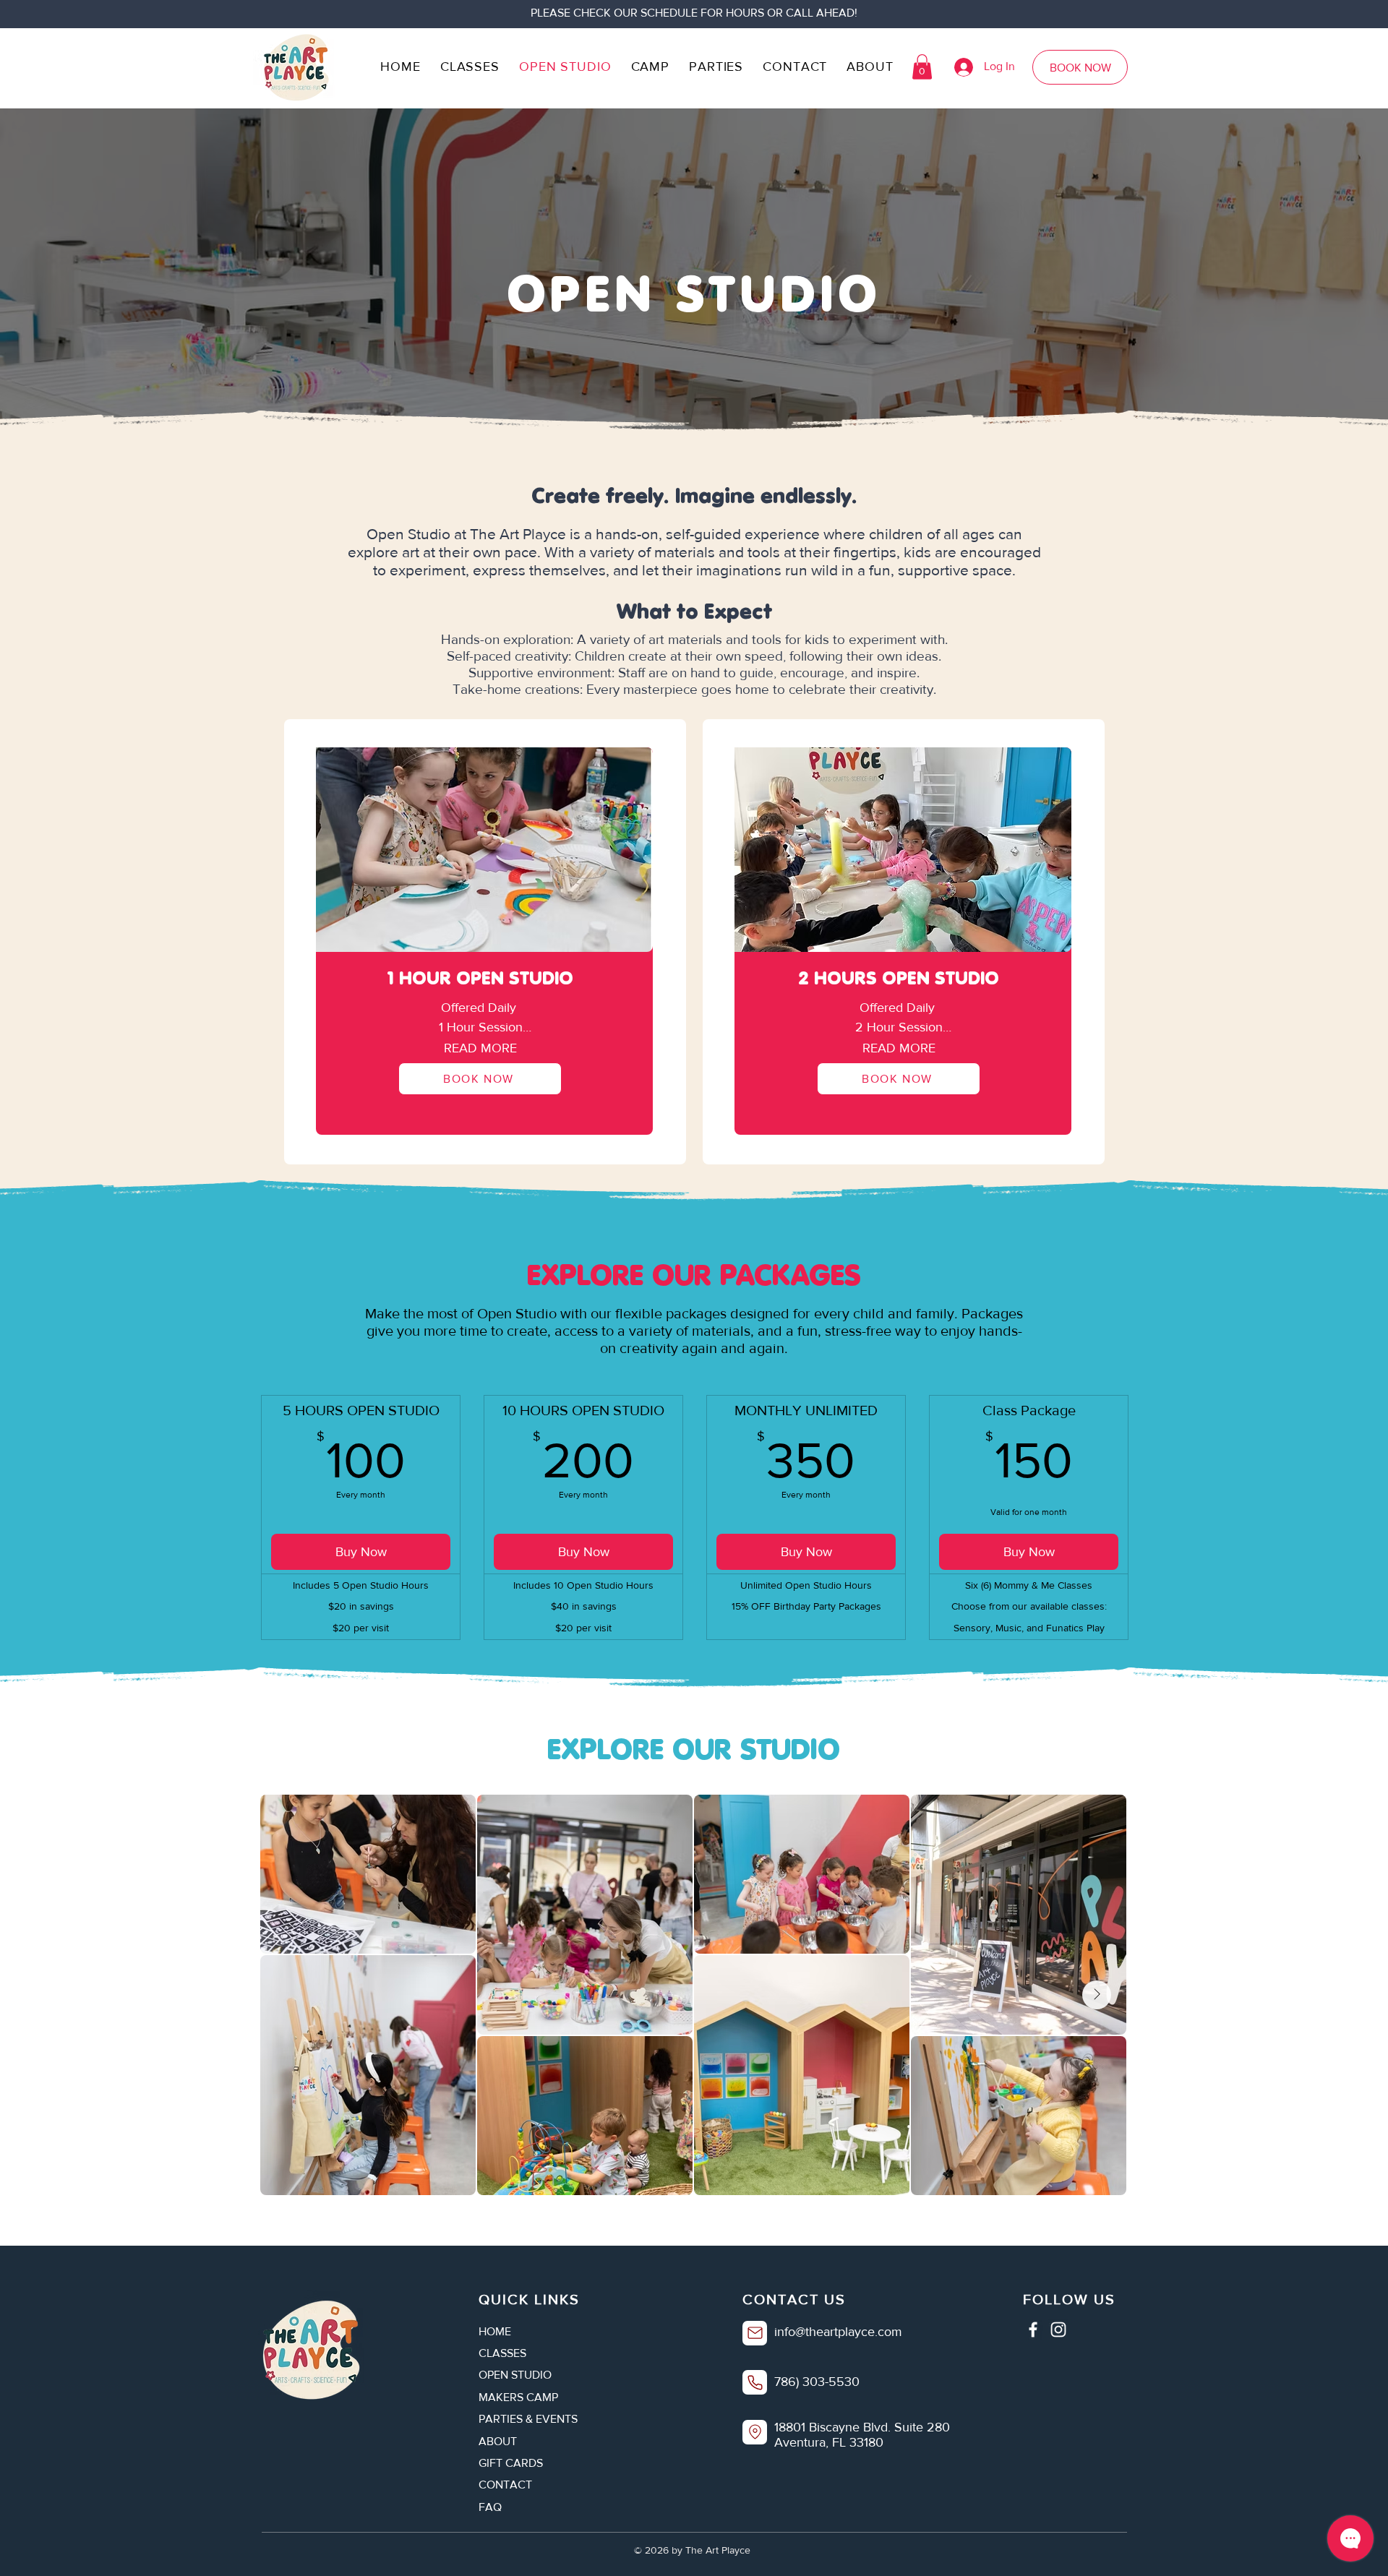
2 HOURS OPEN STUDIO (899, 978)
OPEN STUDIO (515, 2375)
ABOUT (498, 2441)
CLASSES (502, 2353)
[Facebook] (1033, 2330)
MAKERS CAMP (518, 2397)
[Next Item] (1097, 1995)
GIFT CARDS (511, 2463)
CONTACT (505, 2485)
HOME (495, 2331)
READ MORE (480, 1048)
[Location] (755, 2432)
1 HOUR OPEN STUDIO (480, 978)
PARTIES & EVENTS (528, 2419)
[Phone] (755, 2382)
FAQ (490, 2507)
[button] (922, 67)
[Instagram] (1058, 2330)
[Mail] (755, 2333)
